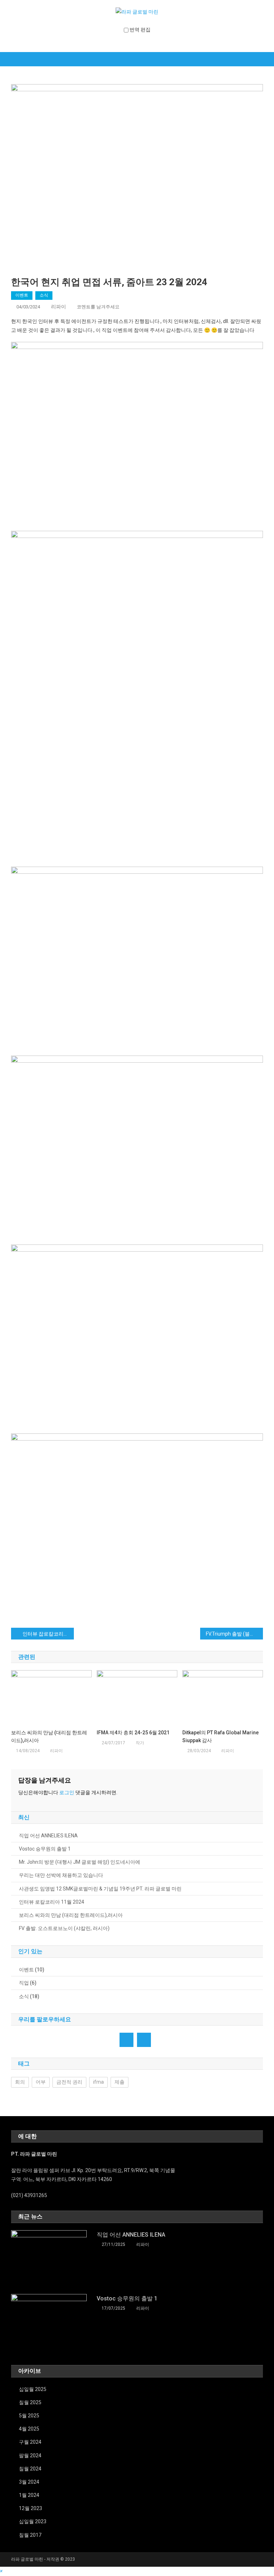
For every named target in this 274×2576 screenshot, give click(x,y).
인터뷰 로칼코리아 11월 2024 (52, 1902)
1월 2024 (29, 2495)
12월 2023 (31, 2508)
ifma (98, 2082)
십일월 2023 (33, 2521)
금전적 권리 (69, 2082)
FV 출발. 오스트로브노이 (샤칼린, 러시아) (64, 1928)
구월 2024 (30, 2442)
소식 (44, 295)
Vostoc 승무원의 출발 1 (45, 1849)
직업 (24, 1983)
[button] (1, 2571)
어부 (41, 2082)
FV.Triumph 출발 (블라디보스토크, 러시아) (235, 1634)
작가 (140, 1743)
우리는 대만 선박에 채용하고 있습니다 (61, 1875)
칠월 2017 (30, 2535)
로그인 (67, 1792)
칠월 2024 (30, 2469)
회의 (20, 2082)
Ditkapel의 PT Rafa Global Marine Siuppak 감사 (220, 1736)
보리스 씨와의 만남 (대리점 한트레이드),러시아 (49, 1736)
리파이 (59, 307)
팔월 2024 (30, 2456)
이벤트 (22, 295)
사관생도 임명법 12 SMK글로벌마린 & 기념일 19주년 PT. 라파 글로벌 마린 (100, 1889)
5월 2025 (29, 2416)
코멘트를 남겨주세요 (98, 307)
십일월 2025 (33, 2389)
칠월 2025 (30, 2402)
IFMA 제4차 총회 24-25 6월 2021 (133, 1733)
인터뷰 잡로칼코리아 (45, 1634)
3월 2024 (29, 2482)
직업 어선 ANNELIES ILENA (48, 1836)
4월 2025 (29, 2429)
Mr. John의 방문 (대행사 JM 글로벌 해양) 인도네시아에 (80, 1862)
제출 (120, 2082)
